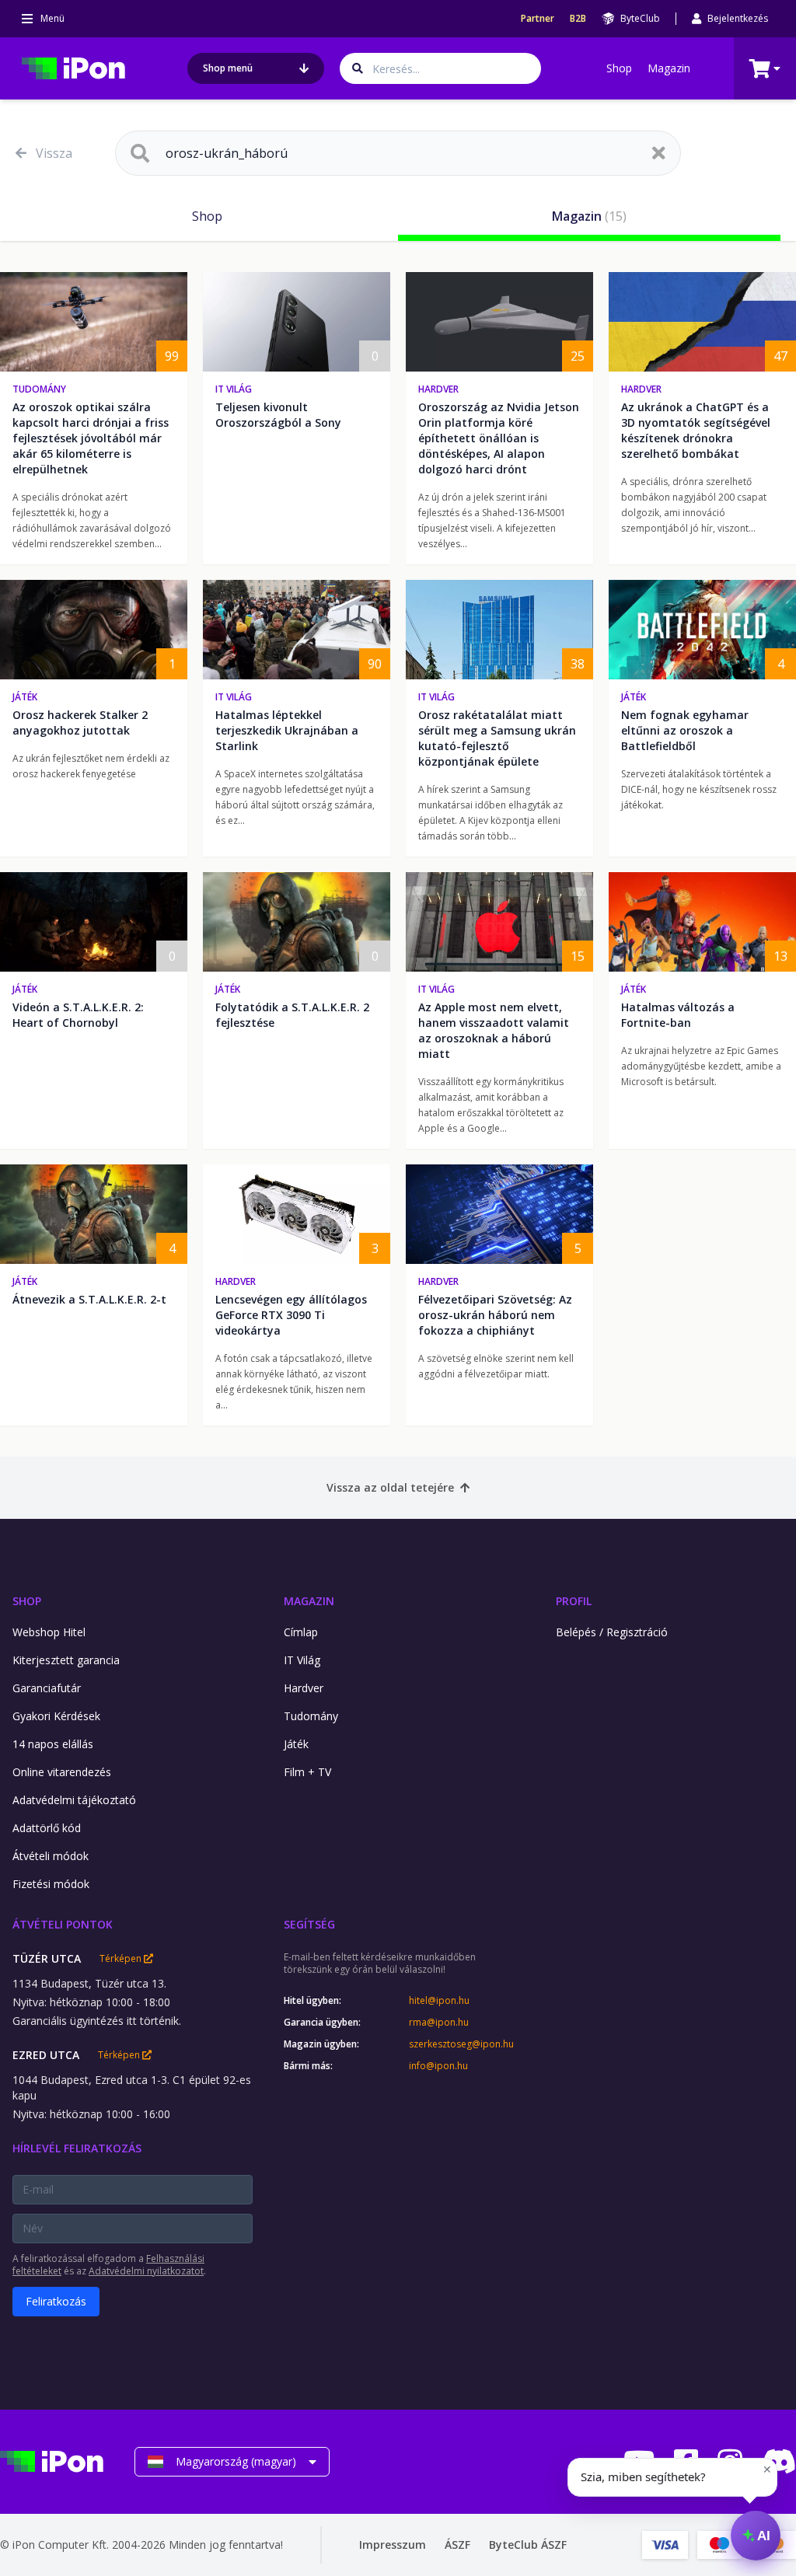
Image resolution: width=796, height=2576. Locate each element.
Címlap (301, 1632)
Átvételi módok (51, 1856)
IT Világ (234, 389)
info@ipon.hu (438, 2066)
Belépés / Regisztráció (612, 1632)
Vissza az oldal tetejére (390, 1487)
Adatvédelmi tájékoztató (74, 1800)
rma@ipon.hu (439, 2023)
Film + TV (307, 1772)
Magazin (669, 68)
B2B (578, 19)
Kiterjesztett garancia (66, 1660)
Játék (25, 697)
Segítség (309, 1924)
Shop (619, 68)
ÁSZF (457, 2545)
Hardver (438, 389)
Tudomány (39, 389)
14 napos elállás (53, 1744)
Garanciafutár (47, 1688)
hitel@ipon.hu (439, 2001)
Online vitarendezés (62, 1772)
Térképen (122, 1959)
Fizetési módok (51, 1884)
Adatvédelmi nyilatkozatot (146, 2271)
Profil (574, 1601)
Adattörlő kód (47, 1828)
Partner (538, 19)
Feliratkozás (56, 2301)
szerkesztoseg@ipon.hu (461, 2044)
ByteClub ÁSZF (528, 2545)
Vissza (54, 153)
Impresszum (393, 2545)
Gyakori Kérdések (56, 1716)
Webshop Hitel (49, 1632)
